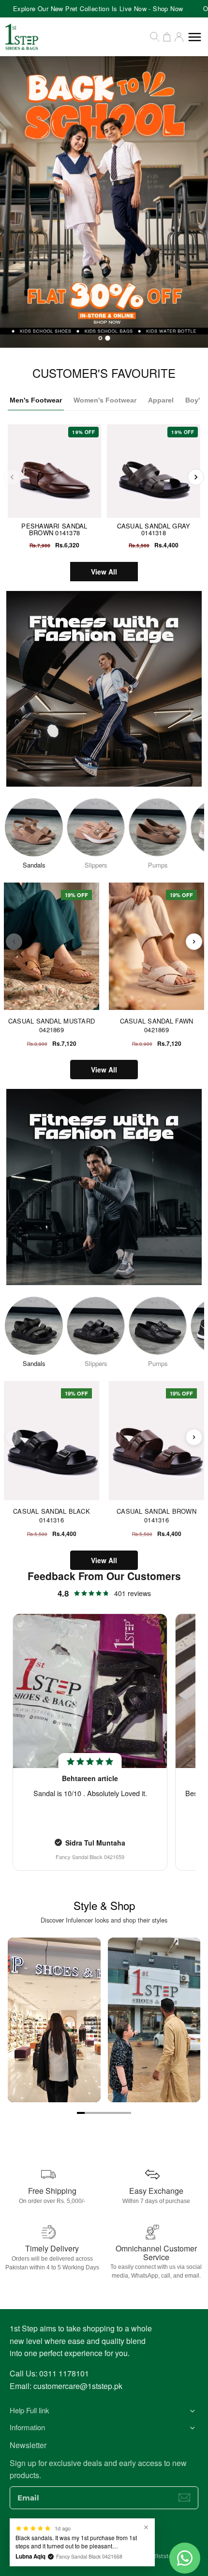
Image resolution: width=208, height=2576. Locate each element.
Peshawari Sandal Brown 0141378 (54, 529)
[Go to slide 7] (127, 2113)
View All (104, 572)
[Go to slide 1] (81, 2113)
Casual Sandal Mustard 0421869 (52, 1025)
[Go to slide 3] (96, 2113)
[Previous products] (14, 942)
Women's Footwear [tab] (105, 400)
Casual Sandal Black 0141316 (52, 1515)
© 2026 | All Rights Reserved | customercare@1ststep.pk (104, 2556)
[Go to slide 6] (119, 2113)
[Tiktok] (133, 2535)
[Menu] (195, 37)
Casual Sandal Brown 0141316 (156, 1515)
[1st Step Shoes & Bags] (104, 202)
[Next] (196, 477)
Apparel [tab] (161, 400)
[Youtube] (114, 2535)
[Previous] (12, 477)
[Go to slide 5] (112, 2113)
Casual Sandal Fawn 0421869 (157, 1025)
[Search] (155, 37)
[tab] (101, 338)
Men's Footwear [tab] (36, 400)
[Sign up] (184, 2498)
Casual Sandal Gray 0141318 (154, 529)
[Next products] (194, 942)
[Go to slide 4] (104, 2113)
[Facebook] (75, 2535)
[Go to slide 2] (89, 2113)
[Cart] (167, 37)
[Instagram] (94, 2535)
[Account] (179, 37)
